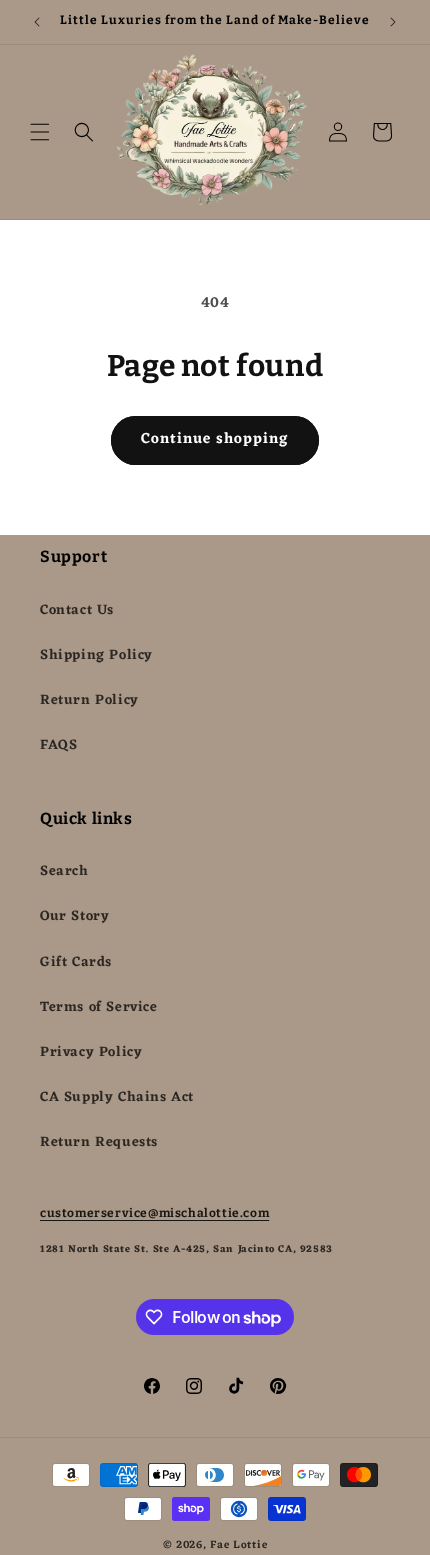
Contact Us (77, 610)
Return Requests (99, 1142)
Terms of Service (99, 1007)
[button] (40, 132)
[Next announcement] (393, 22)
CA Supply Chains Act (117, 1097)
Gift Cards (76, 962)
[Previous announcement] (37, 22)
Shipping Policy (96, 655)
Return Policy (89, 700)
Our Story (74, 916)
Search (64, 871)
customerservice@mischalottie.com (154, 1213)
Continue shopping (215, 439)
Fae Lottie (238, 1545)
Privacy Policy (91, 1052)
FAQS (58, 745)
